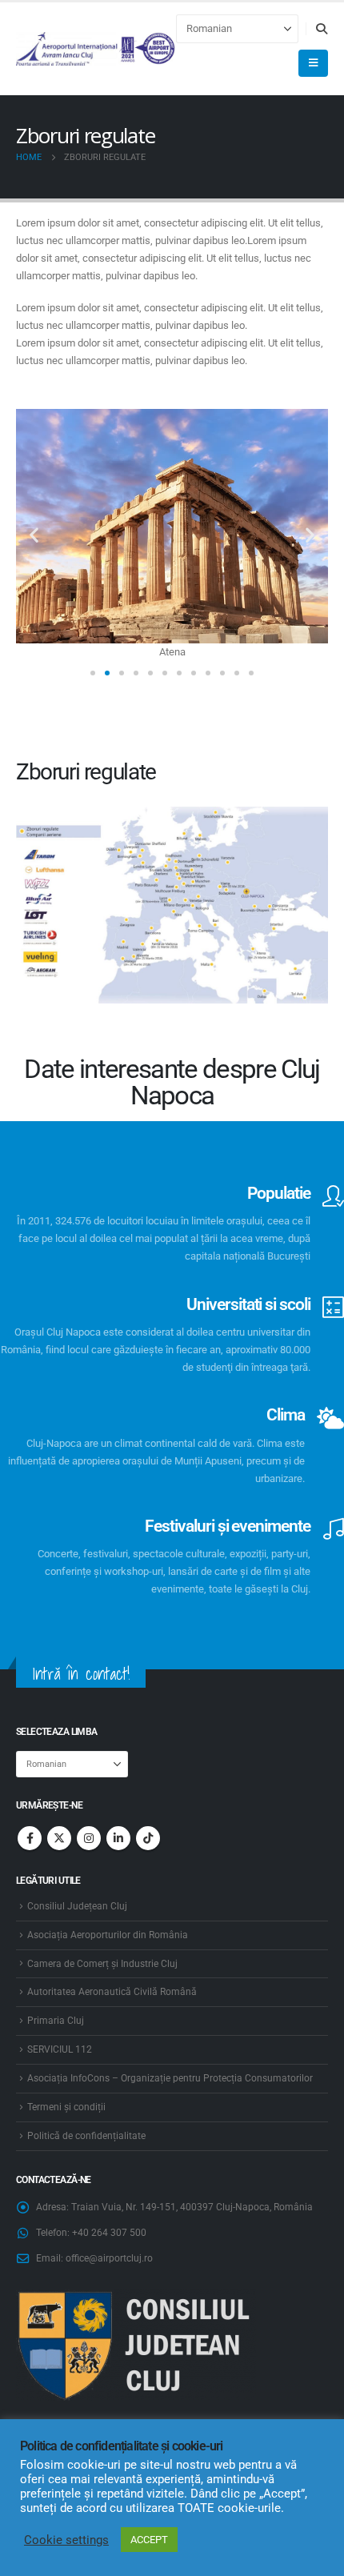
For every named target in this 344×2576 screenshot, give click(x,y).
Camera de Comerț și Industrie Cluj (102, 1964)
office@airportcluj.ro (109, 2258)
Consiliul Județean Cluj (77, 1906)
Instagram (89, 1838)
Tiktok (148, 1838)
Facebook (30, 1838)
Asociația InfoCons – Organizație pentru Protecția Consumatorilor (170, 2078)
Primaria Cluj (56, 2021)
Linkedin (118, 1838)
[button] (321, 29)
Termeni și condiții (66, 2107)
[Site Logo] (96, 49)
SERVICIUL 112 (60, 2049)
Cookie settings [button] (66, 2540)
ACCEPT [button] (149, 2540)
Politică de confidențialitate (86, 2136)
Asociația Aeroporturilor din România (108, 1935)
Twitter (59, 1838)
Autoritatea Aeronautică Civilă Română (112, 1992)
